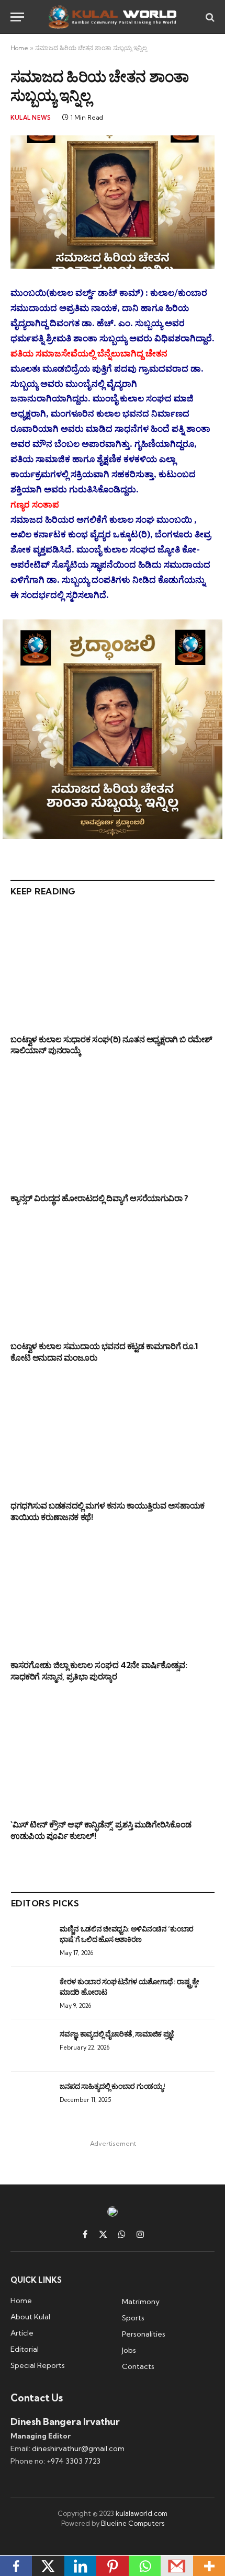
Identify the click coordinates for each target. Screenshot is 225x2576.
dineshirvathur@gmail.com (78, 2448)
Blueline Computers (133, 2523)
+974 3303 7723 (74, 2461)
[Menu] (17, 17)
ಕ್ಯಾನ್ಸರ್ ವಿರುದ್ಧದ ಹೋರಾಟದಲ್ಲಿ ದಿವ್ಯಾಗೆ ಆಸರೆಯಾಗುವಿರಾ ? (99, 1198)
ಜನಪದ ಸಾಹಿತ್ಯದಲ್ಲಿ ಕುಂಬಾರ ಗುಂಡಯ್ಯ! (112, 2086)
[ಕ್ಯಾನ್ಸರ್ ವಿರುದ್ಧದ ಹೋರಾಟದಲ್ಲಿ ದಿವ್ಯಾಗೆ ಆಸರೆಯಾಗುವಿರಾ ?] (113, 1127)
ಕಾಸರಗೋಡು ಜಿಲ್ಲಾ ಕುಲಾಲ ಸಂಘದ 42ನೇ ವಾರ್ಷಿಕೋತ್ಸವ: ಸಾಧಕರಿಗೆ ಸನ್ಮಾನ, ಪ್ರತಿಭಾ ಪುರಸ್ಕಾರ (99, 1671)
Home (19, 48)
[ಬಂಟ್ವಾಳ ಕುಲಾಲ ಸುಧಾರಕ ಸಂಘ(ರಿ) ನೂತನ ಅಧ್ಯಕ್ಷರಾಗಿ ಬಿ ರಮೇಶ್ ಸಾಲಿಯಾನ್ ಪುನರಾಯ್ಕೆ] (113, 968)
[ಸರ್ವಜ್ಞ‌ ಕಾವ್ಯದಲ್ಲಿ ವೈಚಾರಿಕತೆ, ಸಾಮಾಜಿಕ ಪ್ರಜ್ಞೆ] (31, 2045)
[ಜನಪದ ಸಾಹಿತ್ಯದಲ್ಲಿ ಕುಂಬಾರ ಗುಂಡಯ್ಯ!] (31, 2098)
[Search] (209, 17)
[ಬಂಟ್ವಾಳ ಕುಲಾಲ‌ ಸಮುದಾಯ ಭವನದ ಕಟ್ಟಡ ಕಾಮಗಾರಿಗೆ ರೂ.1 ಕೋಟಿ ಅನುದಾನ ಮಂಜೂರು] (113, 1275)
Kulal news (31, 118)
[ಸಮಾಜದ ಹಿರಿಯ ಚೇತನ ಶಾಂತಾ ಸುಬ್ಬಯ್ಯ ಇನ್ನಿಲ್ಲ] (113, 202)
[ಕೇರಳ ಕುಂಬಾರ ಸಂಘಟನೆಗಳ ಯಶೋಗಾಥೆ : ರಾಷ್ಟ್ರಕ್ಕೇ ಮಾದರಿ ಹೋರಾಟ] (31, 1993)
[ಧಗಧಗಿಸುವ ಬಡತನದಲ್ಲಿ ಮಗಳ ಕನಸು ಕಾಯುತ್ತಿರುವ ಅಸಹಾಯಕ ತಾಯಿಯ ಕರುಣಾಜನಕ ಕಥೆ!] (113, 1435)
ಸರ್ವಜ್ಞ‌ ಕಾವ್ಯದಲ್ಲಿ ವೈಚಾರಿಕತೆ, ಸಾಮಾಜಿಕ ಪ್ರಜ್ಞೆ (117, 2034)
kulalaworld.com (142, 2513)
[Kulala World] (113, 17)
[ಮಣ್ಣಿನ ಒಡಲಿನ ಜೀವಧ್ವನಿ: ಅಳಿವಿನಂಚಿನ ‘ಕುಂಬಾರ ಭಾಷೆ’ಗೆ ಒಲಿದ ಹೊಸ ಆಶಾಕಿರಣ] (31, 1940)
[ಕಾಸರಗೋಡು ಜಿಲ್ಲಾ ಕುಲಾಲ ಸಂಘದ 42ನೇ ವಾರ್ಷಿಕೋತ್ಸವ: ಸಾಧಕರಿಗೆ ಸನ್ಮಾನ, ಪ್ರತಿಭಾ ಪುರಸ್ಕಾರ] (113, 1594)
